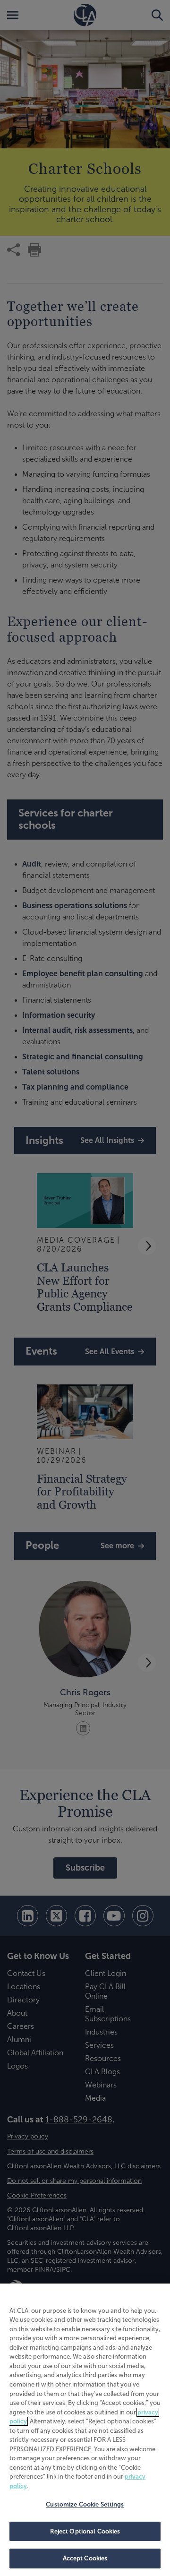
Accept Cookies (85, 2558)
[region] (85, 2430)
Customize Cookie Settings (85, 2504)
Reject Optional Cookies (85, 2531)
